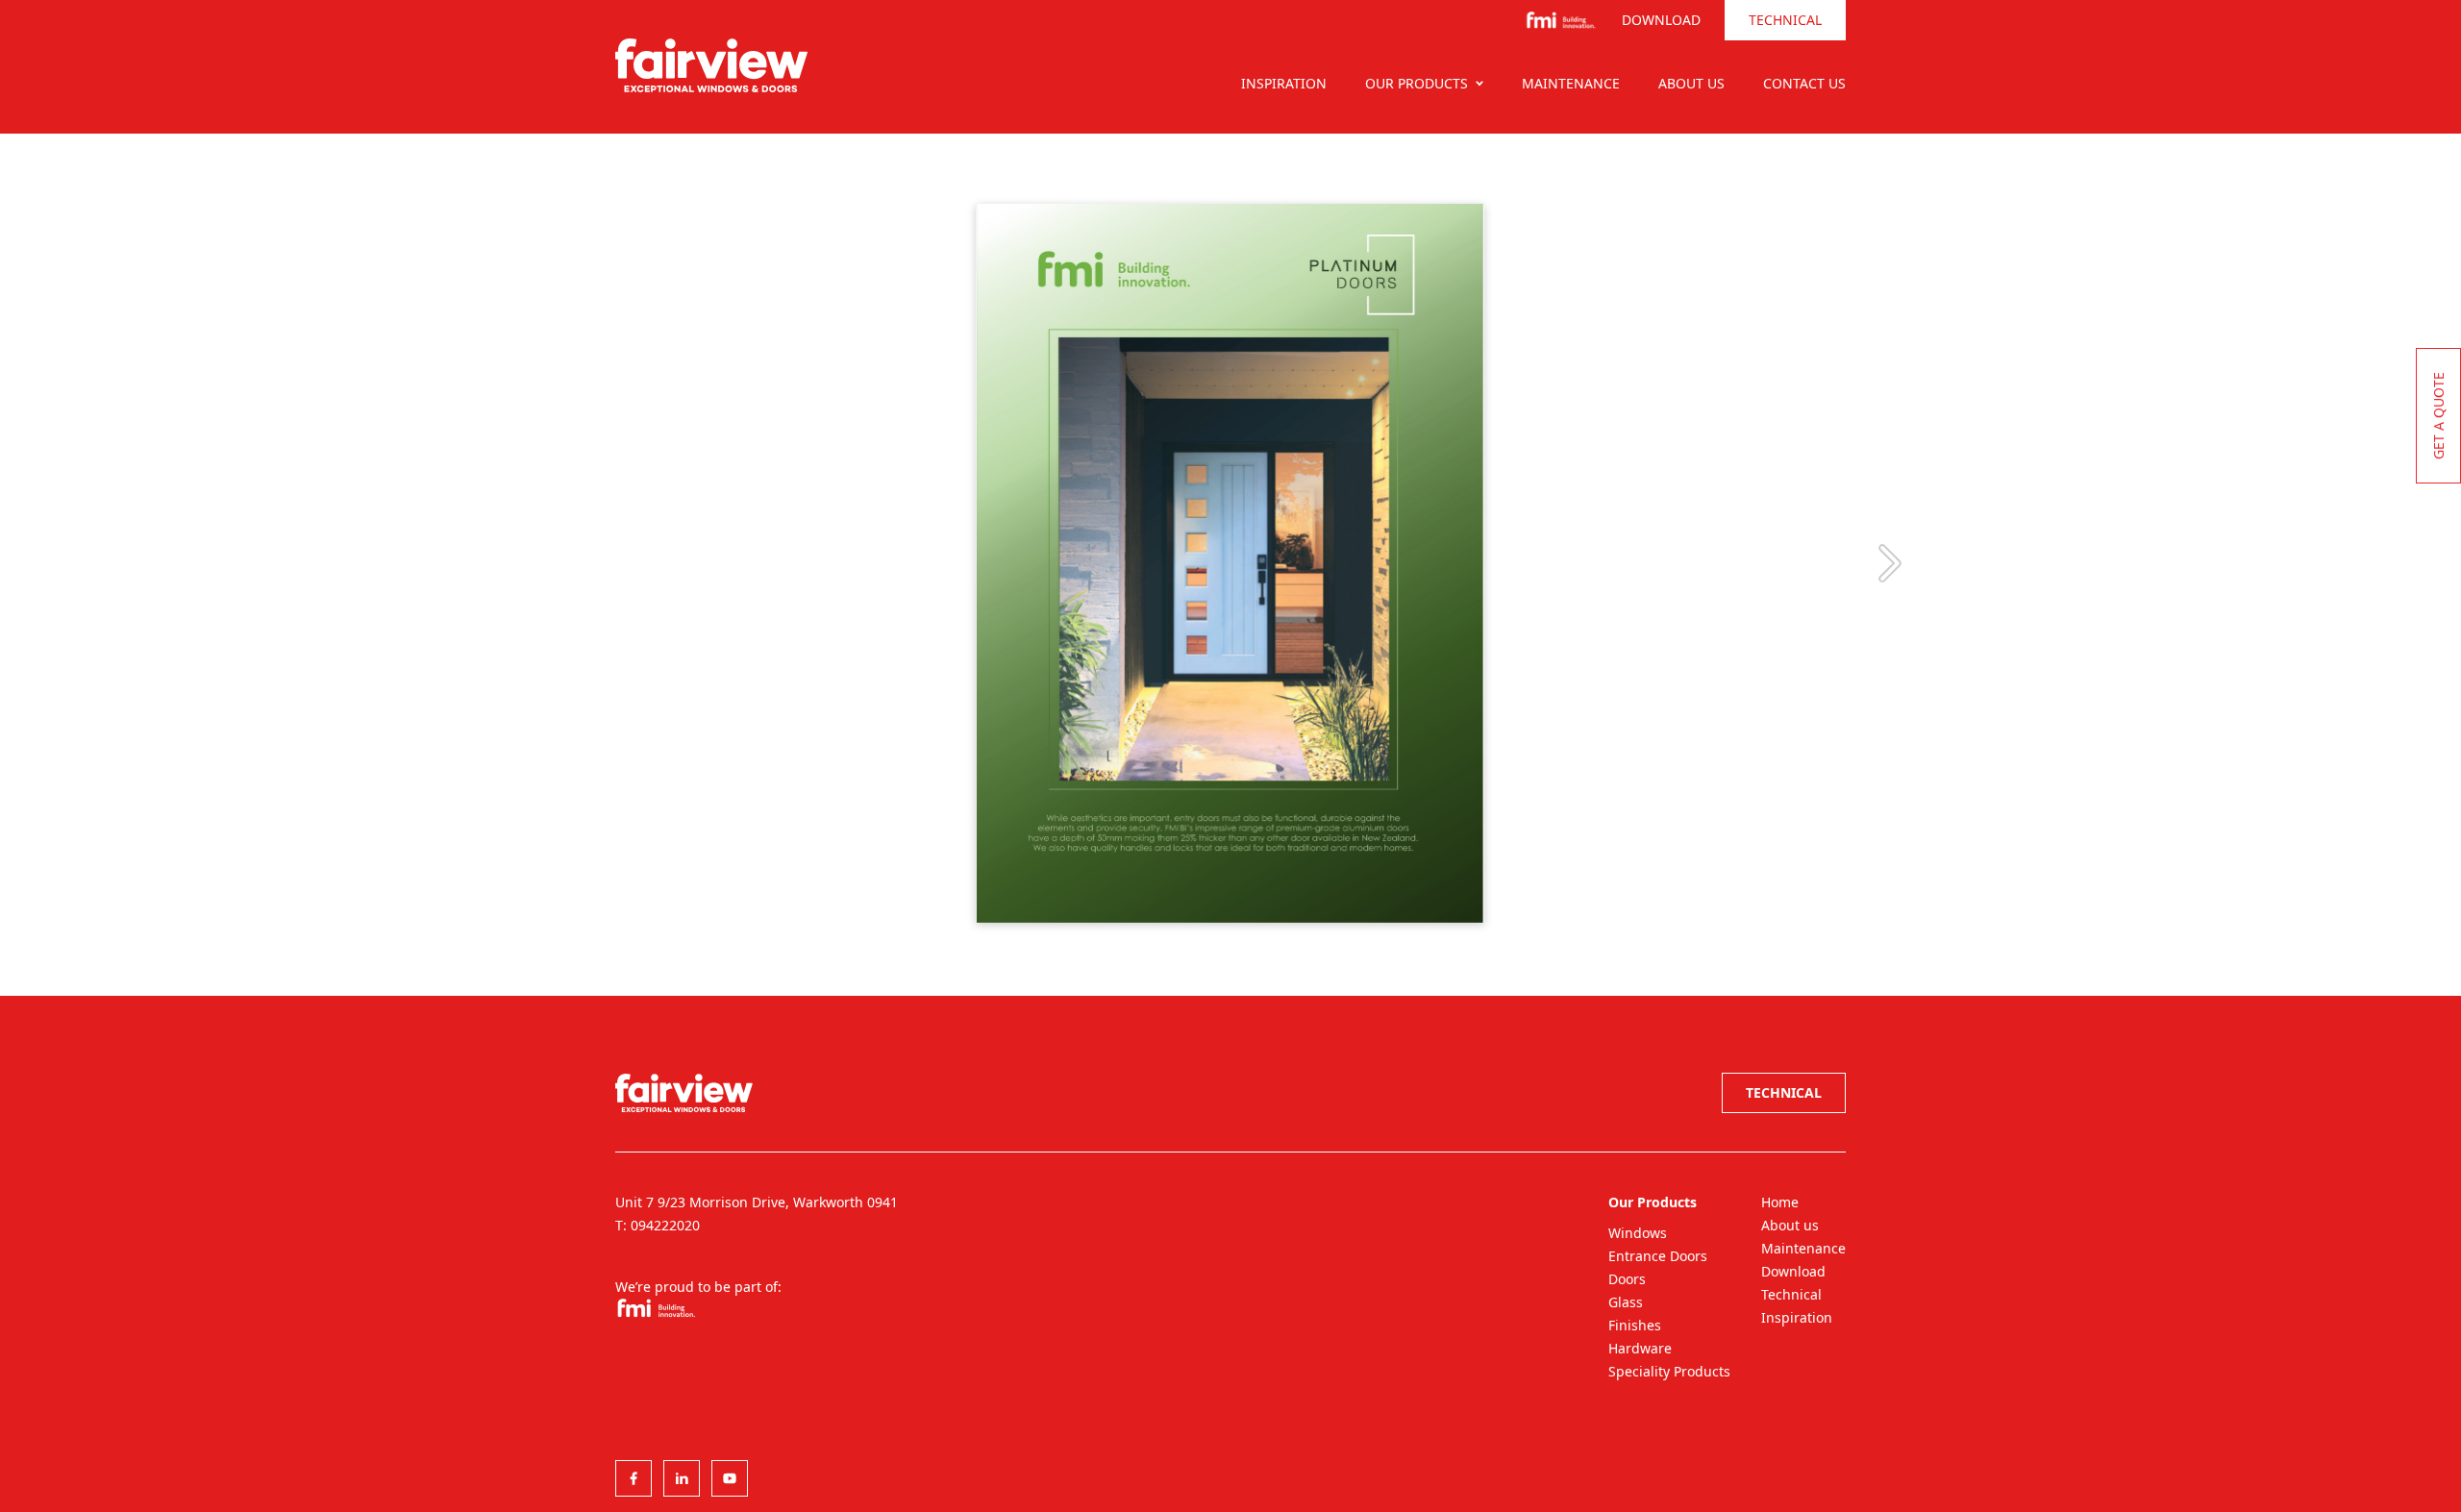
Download (1661, 20)
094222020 (665, 1225)
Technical (1785, 20)
